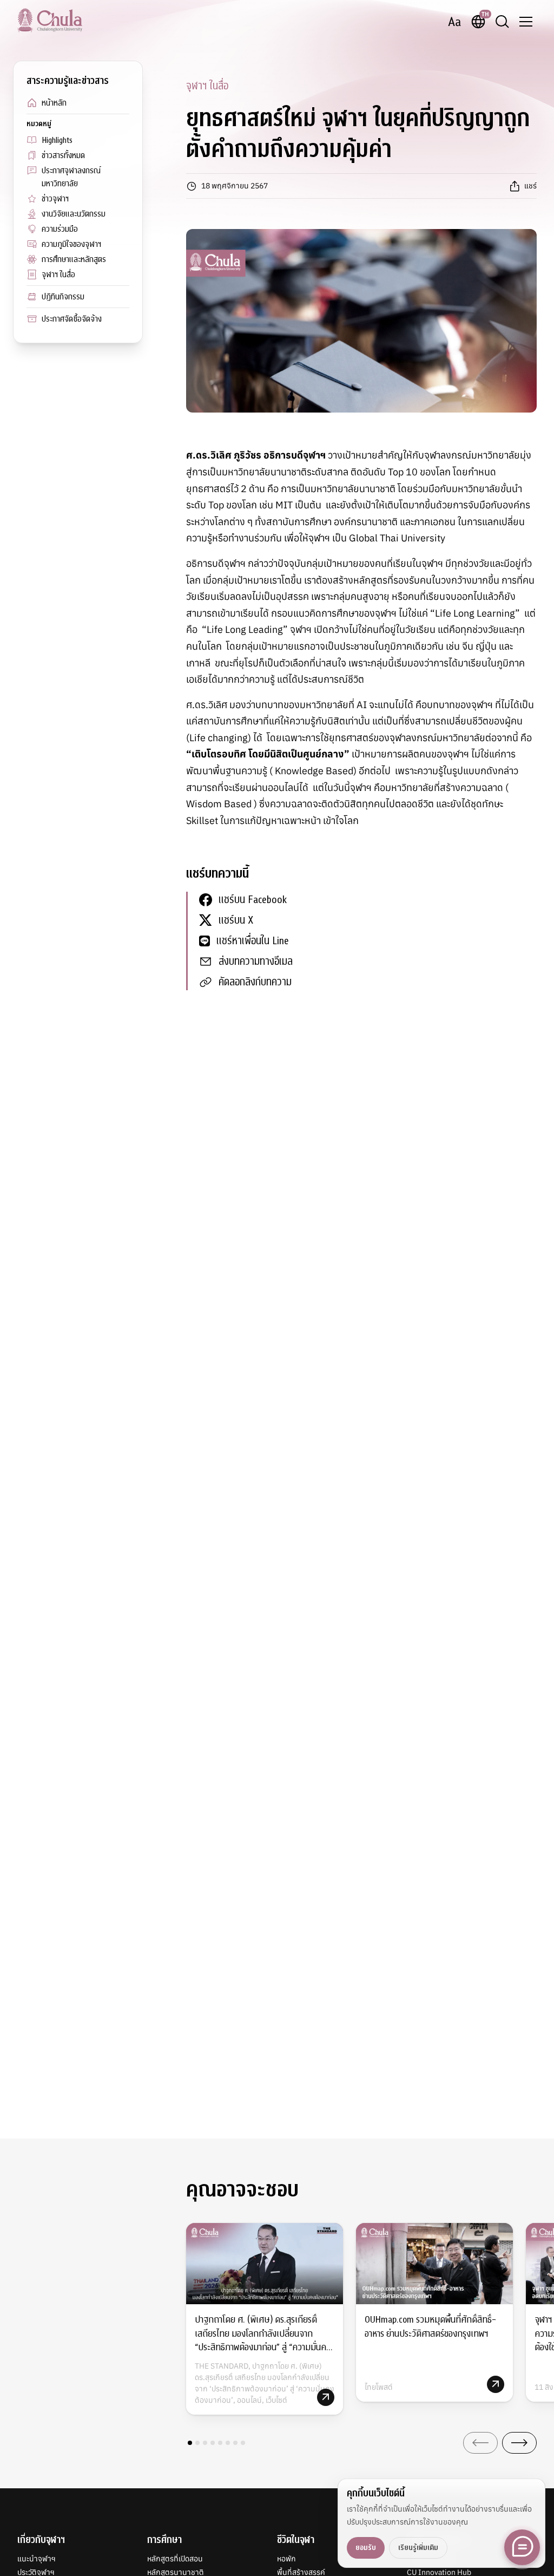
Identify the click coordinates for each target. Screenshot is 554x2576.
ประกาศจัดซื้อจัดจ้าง (72, 319)
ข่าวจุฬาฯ (55, 199)
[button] (190, 2443)
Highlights (57, 140)
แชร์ (530, 186)
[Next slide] (519, 2443)
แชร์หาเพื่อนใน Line (253, 941)
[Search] (502, 22)
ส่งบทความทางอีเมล (256, 961)
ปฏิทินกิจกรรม (63, 297)
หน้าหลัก (54, 103)
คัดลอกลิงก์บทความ (255, 982)
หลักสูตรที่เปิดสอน (175, 2559)
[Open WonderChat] (522, 2547)
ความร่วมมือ (60, 229)
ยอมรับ (366, 2548)
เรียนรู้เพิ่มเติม (418, 2548)
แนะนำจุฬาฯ (37, 2559)
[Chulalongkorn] (50, 20)
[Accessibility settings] (454, 22)
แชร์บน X (236, 920)
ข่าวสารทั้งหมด (63, 155)
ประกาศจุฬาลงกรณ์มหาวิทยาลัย (71, 177)
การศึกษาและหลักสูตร (74, 259)
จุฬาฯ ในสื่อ (58, 274)
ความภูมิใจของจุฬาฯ (71, 244)
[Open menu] (526, 22)
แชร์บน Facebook (253, 900)
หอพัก (286, 2559)
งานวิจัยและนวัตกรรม (74, 214)
